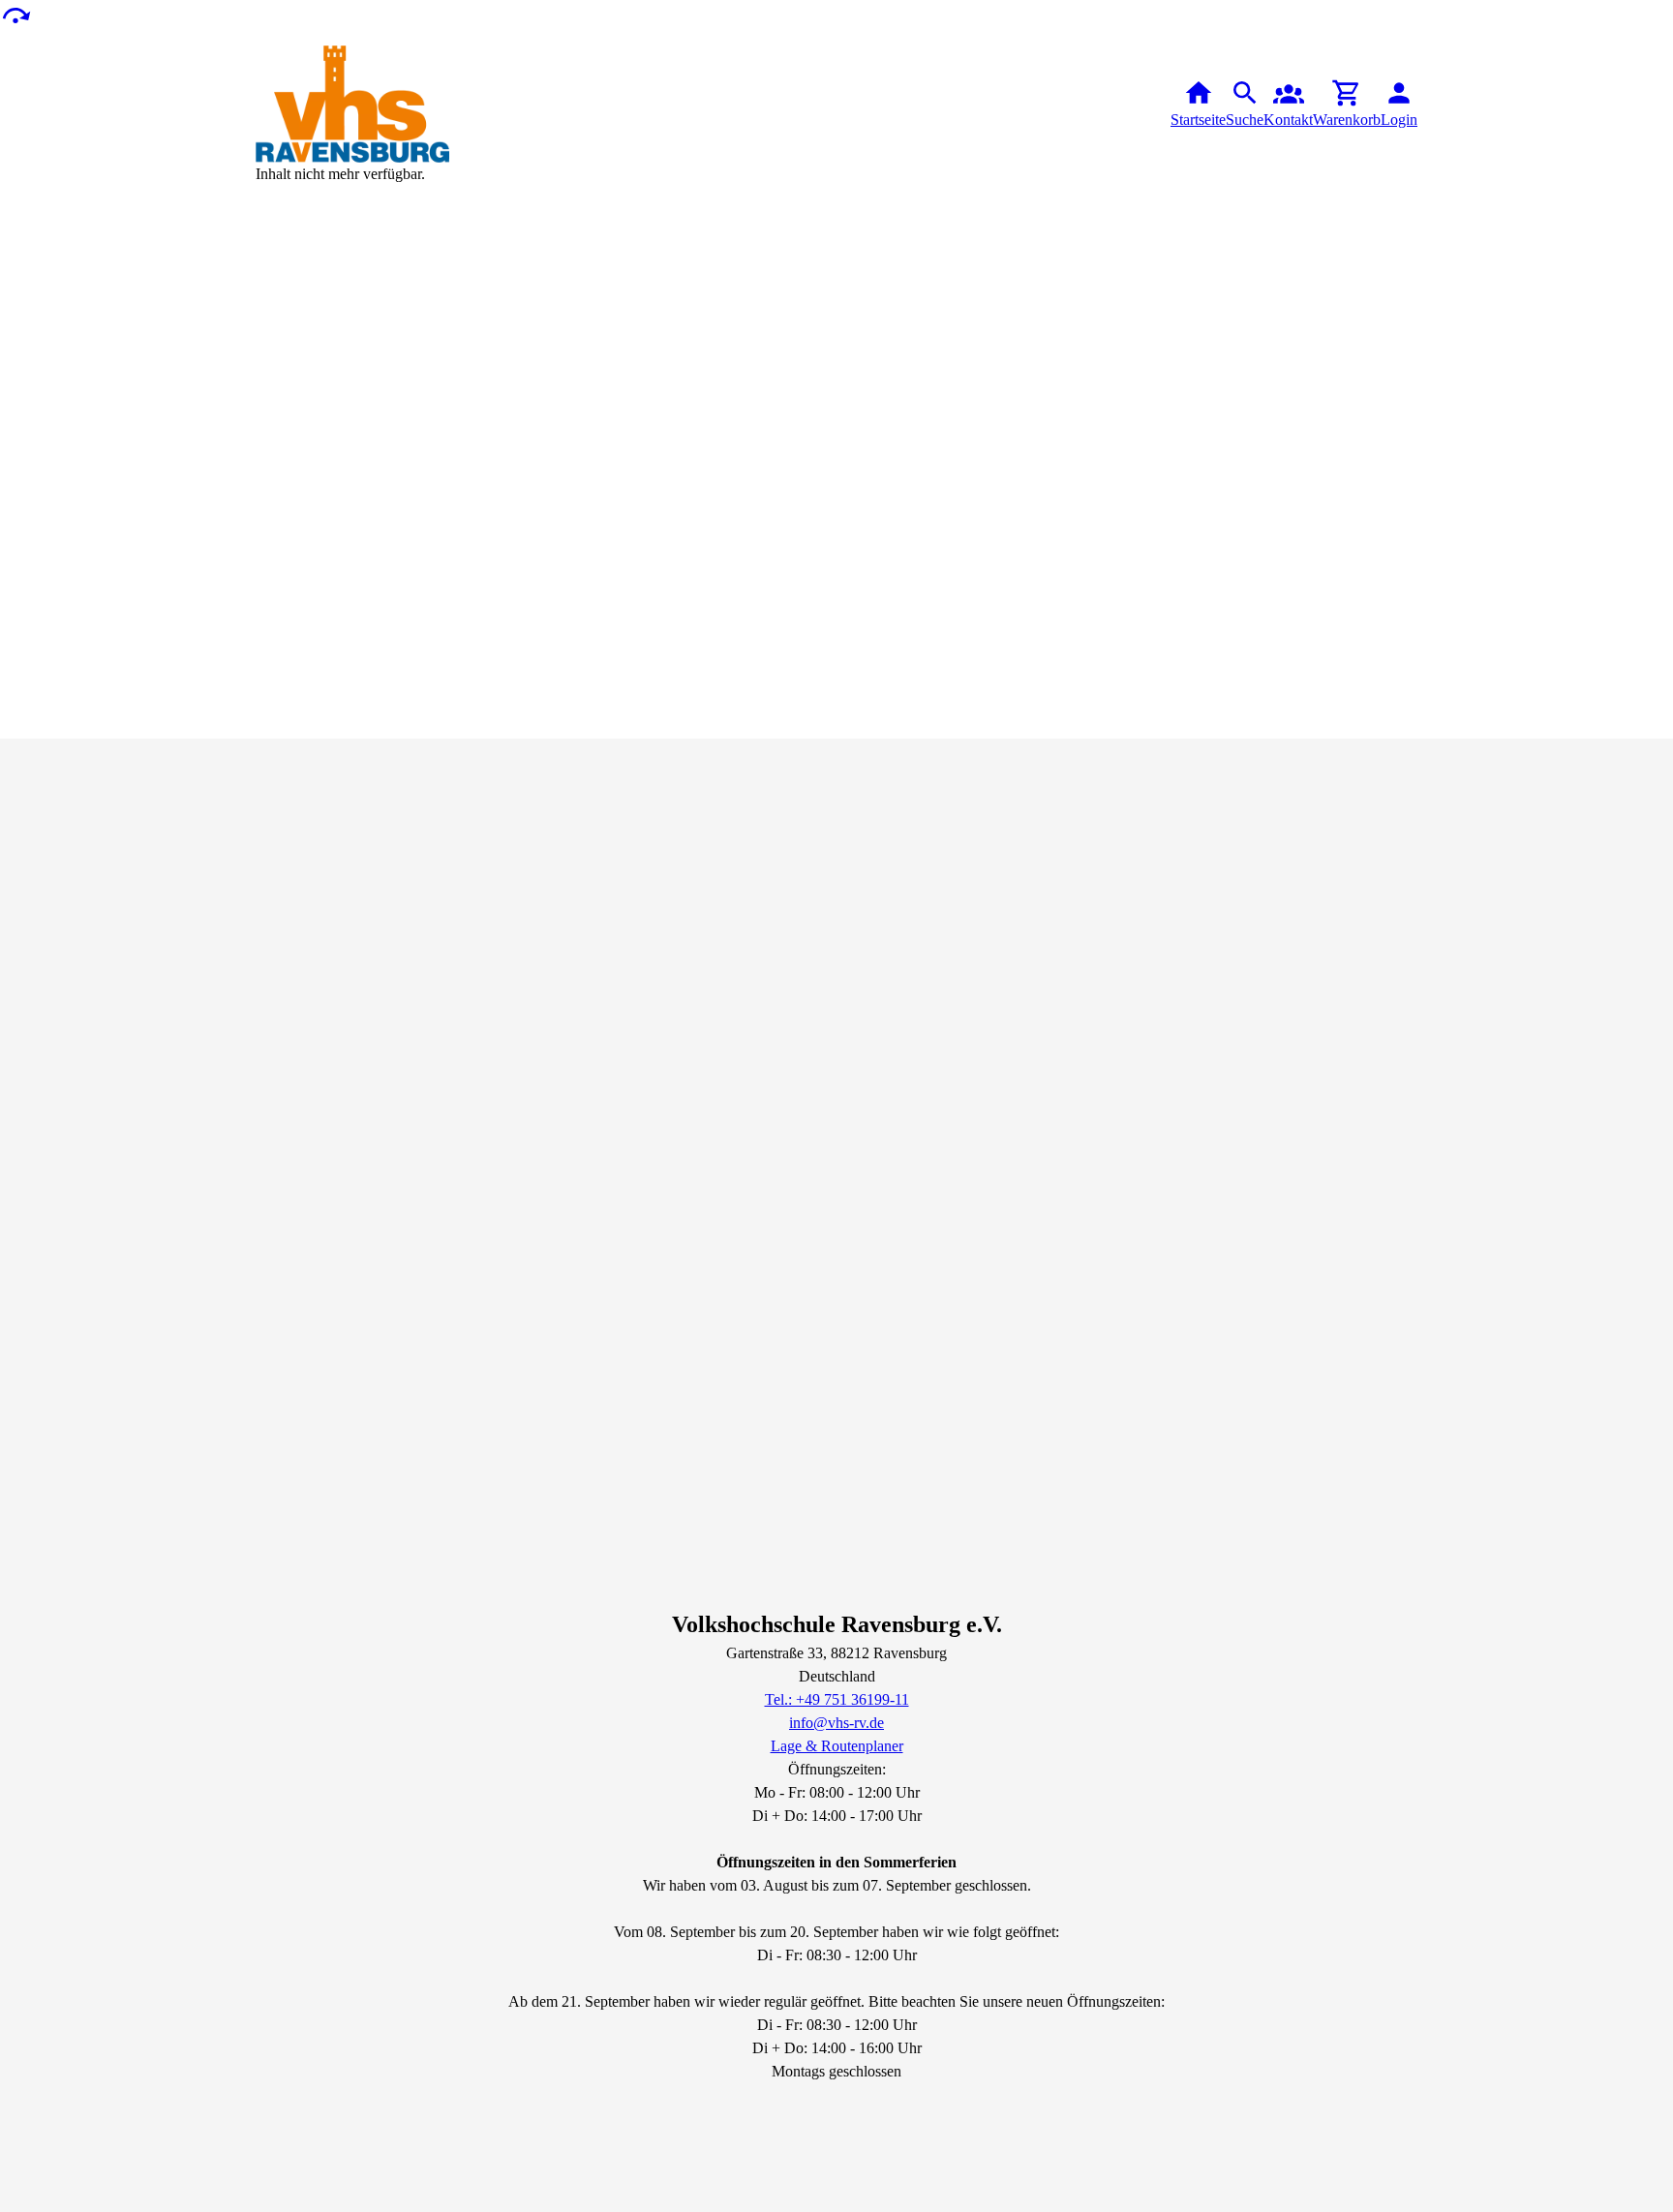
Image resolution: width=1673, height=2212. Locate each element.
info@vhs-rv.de (836, 1723)
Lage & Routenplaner (837, 1746)
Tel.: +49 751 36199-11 (837, 1699)
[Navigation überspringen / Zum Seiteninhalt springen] (15, 14)
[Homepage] (352, 104)
